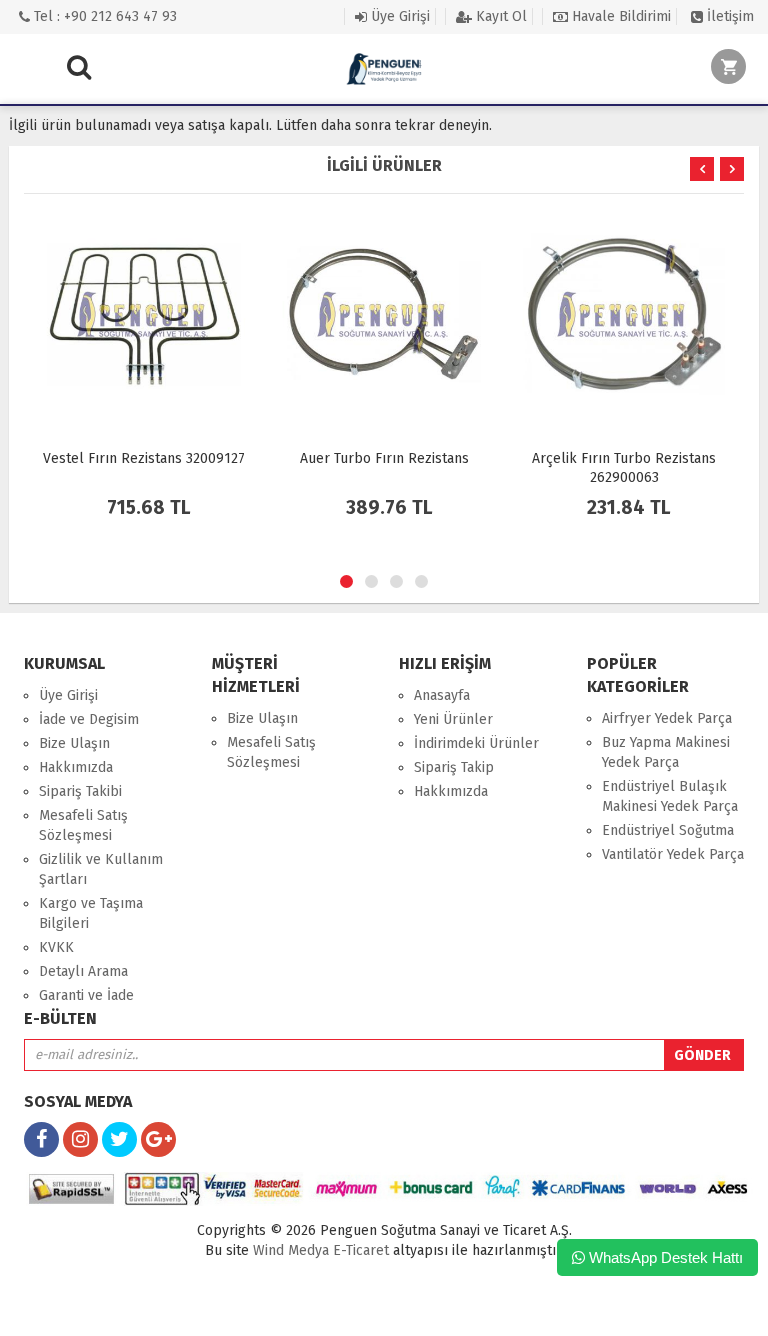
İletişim (728, 16)
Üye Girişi (398, 16)
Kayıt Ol (499, 16)
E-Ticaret (359, 1250)
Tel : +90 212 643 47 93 (103, 16)
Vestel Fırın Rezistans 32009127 (144, 458)
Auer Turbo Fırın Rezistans (384, 458)
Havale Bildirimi (619, 16)
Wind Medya (291, 1250)
